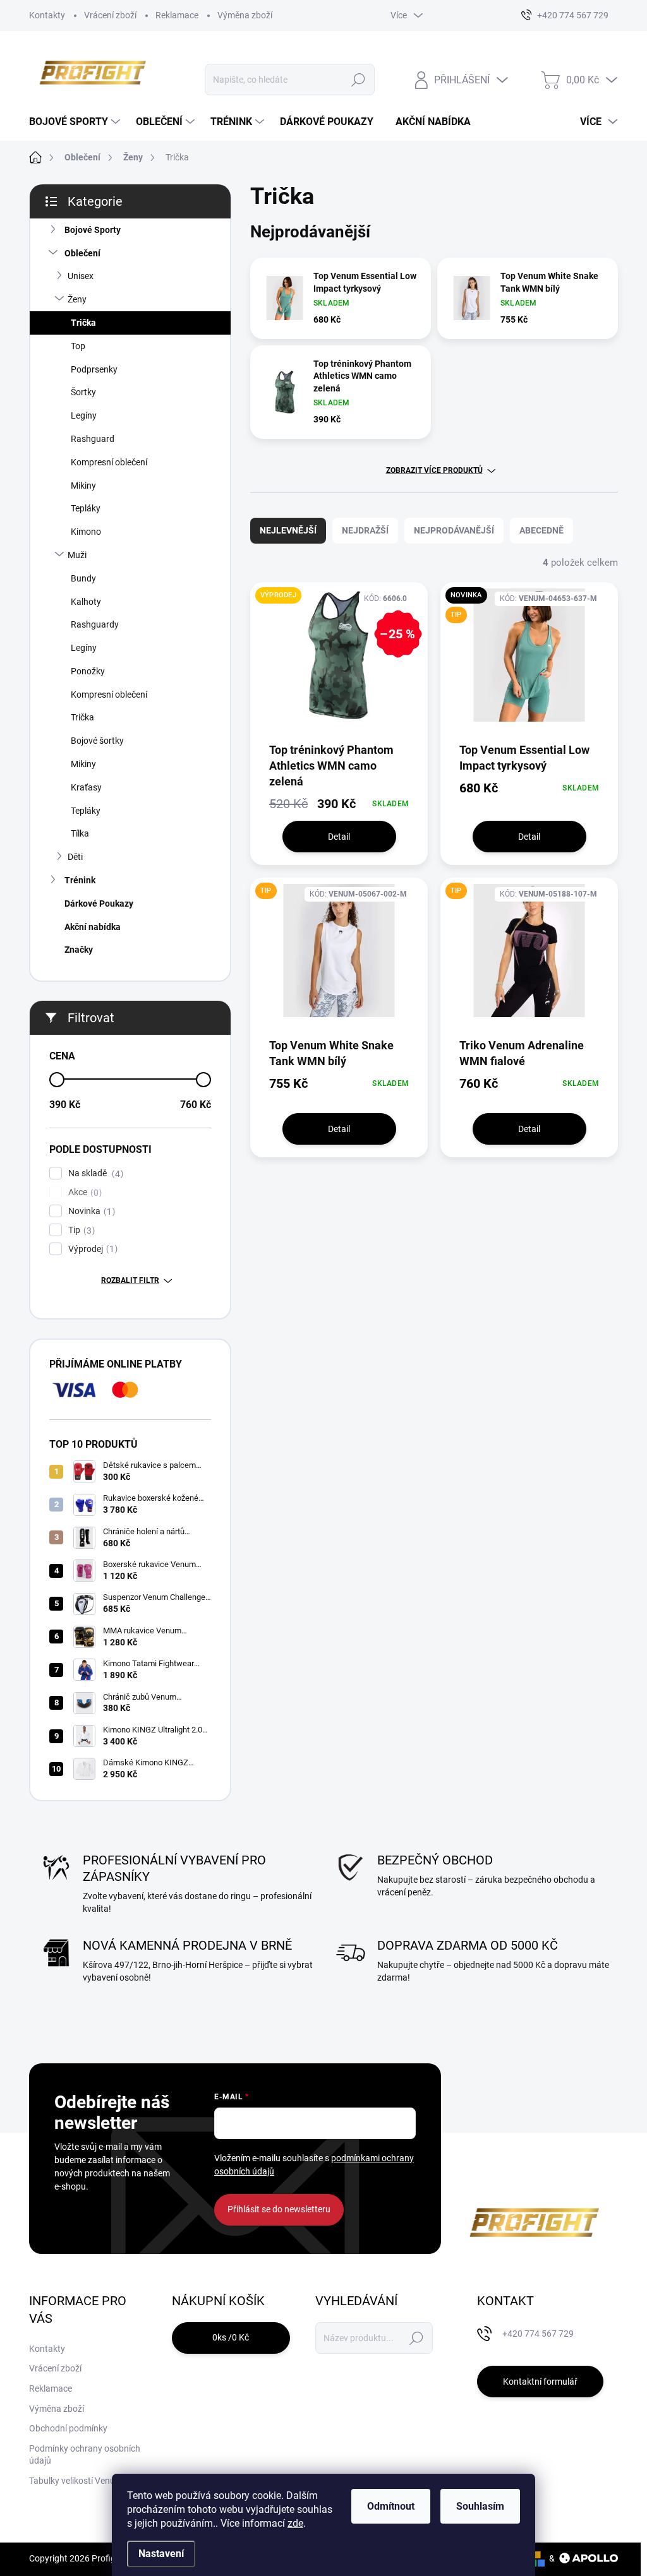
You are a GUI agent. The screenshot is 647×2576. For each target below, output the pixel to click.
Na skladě (94, 1173)
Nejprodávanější (454, 530)
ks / (231, 2337)
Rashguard (93, 439)
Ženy (77, 299)
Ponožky (88, 671)
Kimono (86, 532)
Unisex (81, 276)
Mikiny (83, 486)
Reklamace (177, 15)
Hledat (358, 80)
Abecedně (541, 530)
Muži (77, 555)
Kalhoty (86, 602)
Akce (83, 1192)
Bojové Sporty (93, 230)
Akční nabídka (93, 927)
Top (78, 346)
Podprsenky (94, 369)
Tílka (80, 833)
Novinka (90, 1211)
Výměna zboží (245, 15)
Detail (339, 837)
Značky (79, 950)
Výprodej (91, 1249)
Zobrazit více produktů (434, 470)
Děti (75, 857)
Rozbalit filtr (130, 1280)
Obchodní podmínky (68, 2428)
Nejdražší (365, 530)
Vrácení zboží (110, 15)
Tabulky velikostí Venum (76, 2481)
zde (295, 2523)
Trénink (80, 880)
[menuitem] (76, 122)
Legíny (84, 415)
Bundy (83, 578)
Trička (83, 323)
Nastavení (161, 2554)
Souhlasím (480, 2506)
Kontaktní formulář (540, 2382)
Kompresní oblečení (109, 462)
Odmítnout (391, 2506)
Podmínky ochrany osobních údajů (85, 2455)
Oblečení (82, 253)
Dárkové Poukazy (99, 903)
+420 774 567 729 (538, 2334)
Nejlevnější (288, 530)
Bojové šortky (97, 741)
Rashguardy (95, 624)
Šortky (83, 392)
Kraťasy (86, 787)
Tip (80, 1230)
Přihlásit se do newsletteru (279, 2209)
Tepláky (86, 508)
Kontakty (47, 15)
